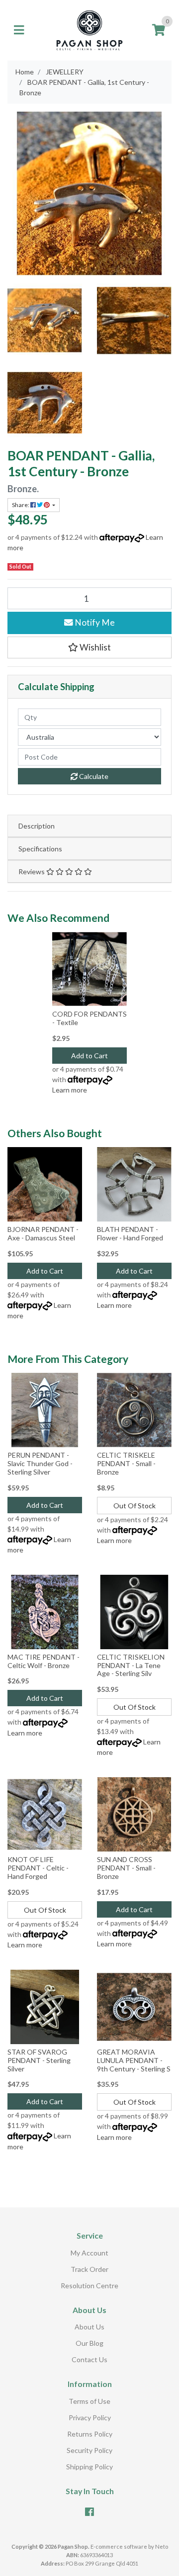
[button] (89, 647)
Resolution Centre (89, 2286)
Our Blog (89, 2343)
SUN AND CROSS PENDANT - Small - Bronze (126, 1868)
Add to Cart (89, 1056)
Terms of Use (89, 2401)
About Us (89, 2327)
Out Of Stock (134, 1506)
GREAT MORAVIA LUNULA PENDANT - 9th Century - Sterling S (134, 2060)
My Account (89, 2253)
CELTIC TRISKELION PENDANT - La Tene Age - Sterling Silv (131, 1665)
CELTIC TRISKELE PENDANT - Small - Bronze (126, 1463)
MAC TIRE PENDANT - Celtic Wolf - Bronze (44, 1661)
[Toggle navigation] (19, 30)
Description (37, 826)
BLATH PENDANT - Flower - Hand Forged (130, 1233)
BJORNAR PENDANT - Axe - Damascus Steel (43, 1233)
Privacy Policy (90, 2417)
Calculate (93, 776)
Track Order (89, 2269)
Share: (21, 505)
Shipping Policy (89, 2467)
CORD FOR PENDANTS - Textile (89, 1018)
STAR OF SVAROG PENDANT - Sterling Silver (39, 2060)
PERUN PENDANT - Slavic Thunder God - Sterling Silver (40, 1463)
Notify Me (94, 622)
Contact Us (89, 2359)
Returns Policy (90, 2434)
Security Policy (89, 2450)
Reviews (32, 871)
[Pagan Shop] (89, 30)
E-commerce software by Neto (129, 2546)
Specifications (40, 849)
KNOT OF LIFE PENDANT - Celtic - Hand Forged (38, 1868)
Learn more (70, 1090)
